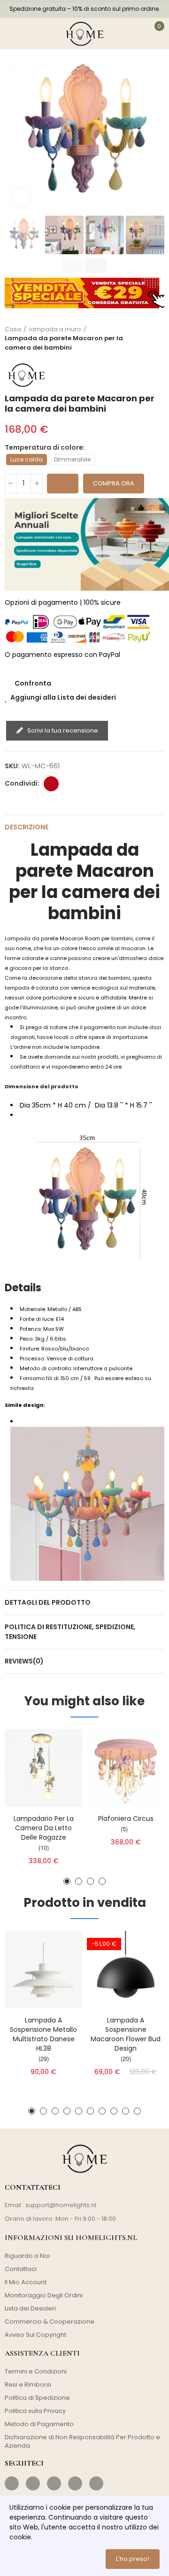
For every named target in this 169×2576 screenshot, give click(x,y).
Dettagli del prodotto (48, 1602)
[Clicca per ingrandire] (21, 197)
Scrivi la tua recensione (62, 730)
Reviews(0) (24, 1661)
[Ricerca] (33, 33)
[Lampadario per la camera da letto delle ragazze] (43, 1768)
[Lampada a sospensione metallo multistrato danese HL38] (43, 1970)
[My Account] (135, 33)
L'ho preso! (133, 2559)
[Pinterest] (54, 2483)
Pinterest (51, 784)
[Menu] (13, 33)
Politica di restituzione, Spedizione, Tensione (70, 1632)
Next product (157, 338)
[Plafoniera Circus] (126, 1768)
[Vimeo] (96, 2483)
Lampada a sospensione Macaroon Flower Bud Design (126, 2034)
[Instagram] (33, 2483)
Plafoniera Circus (126, 1819)
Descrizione (27, 827)
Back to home (146, 338)
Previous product (134, 338)
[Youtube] (75, 2483)
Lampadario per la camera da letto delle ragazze (44, 1828)
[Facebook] (12, 2483)
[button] (14, 134)
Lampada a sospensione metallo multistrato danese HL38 (43, 2034)
